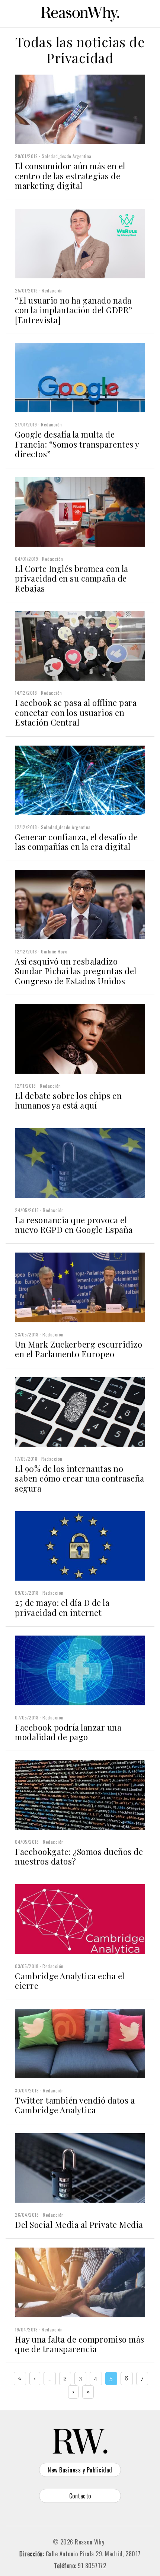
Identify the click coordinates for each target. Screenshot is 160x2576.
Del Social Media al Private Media (79, 2225)
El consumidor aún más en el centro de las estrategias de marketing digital (70, 176)
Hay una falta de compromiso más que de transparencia (80, 2344)
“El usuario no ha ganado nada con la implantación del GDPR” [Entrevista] (74, 310)
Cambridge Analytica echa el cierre (70, 1981)
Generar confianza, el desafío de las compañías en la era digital (76, 842)
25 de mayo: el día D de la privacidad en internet (62, 1607)
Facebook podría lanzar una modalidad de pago (68, 1732)
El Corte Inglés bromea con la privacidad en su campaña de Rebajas (72, 578)
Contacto (80, 2496)
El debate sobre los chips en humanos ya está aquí (68, 1100)
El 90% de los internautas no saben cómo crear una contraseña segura (80, 1478)
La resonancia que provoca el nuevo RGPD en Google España (74, 1225)
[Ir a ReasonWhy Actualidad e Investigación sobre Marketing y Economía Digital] (80, 13)
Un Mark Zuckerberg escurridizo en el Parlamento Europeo (79, 1349)
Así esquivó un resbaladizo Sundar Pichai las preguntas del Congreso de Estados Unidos (76, 971)
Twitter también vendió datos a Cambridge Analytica (75, 2105)
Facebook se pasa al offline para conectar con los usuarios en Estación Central (76, 712)
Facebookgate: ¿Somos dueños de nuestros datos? (79, 1856)
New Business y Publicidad (80, 2470)
